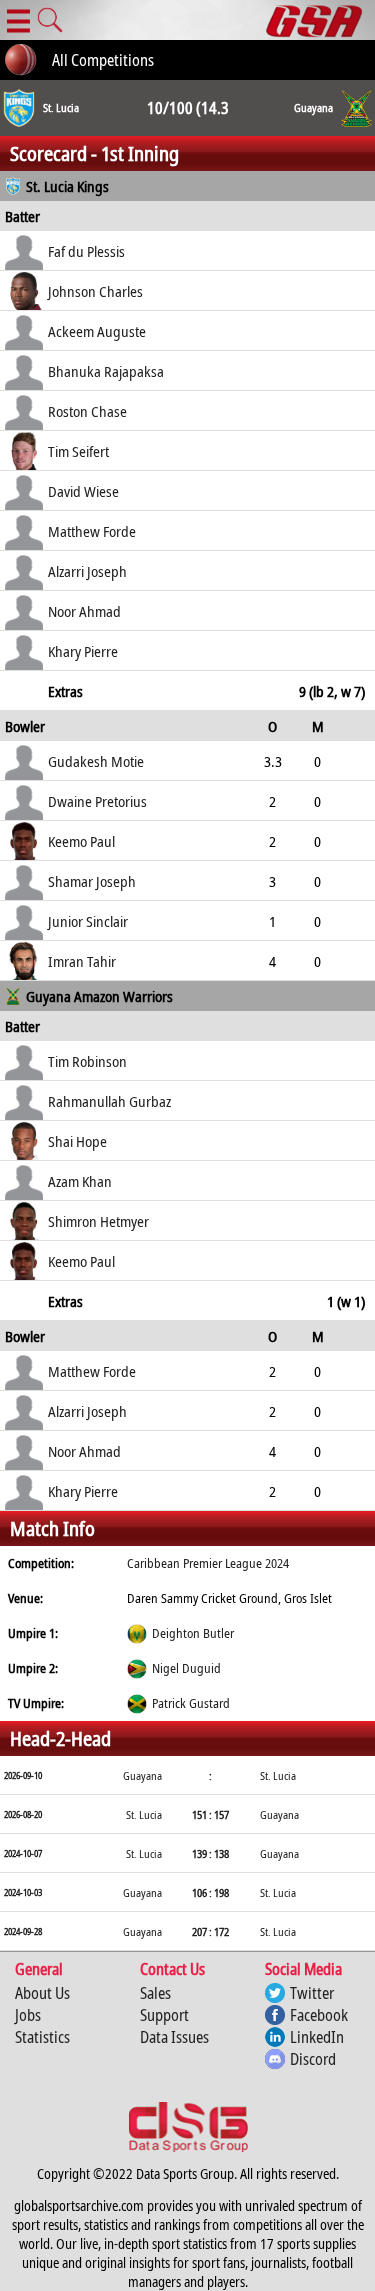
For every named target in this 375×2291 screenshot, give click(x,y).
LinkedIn (317, 2037)
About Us (42, 1993)
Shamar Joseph (92, 881)
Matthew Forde (92, 531)
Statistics (42, 2037)
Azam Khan (80, 1181)
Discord (313, 2059)
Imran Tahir (82, 961)
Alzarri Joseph (87, 571)
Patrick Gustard (191, 1703)
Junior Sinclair (88, 921)
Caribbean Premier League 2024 (208, 1563)
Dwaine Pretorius (97, 801)
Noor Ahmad (84, 611)
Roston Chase (87, 411)
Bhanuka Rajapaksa (106, 371)
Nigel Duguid (186, 1668)
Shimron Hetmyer (98, 1221)
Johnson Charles (95, 291)
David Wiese (83, 491)
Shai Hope (77, 1141)
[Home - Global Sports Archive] (320, 20)
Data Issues (174, 2037)
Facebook (319, 2015)
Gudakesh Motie (96, 761)
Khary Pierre (83, 651)
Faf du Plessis (86, 251)
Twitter (312, 1993)
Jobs (28, 2015)
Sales (155, 1993)
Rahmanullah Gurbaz (109, 1101)
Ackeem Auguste (97, 331)
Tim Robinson (87, 1061)
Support (164, 2015)
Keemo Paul (81, 841)
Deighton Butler (193, 1633)
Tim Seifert (78, 451)
